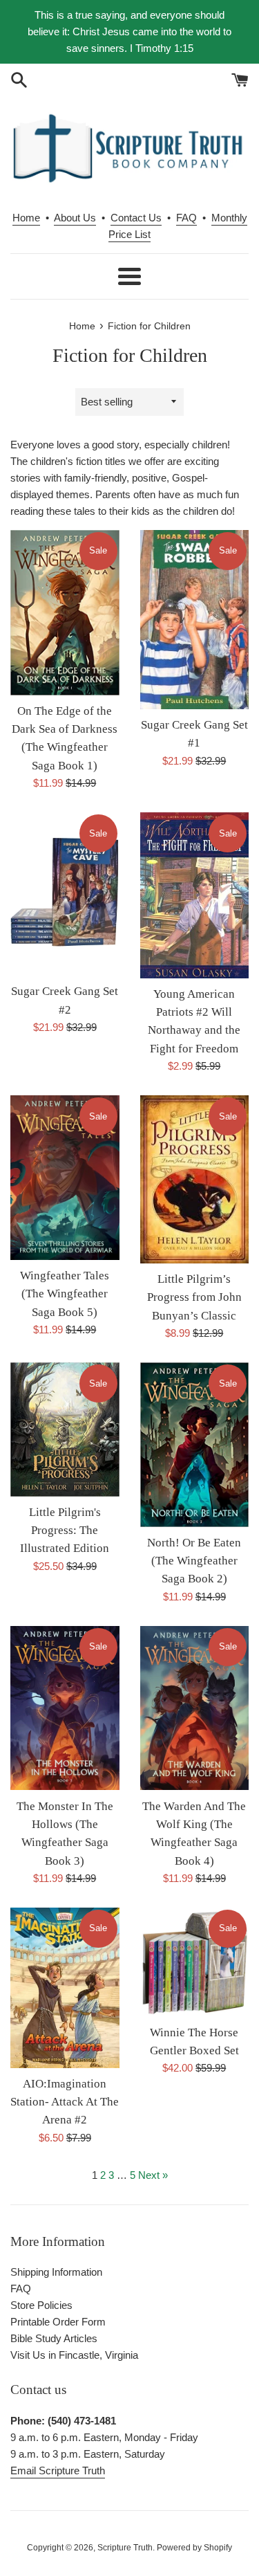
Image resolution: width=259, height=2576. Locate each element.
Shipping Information (56, 2272)
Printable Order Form (58, 2322)
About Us (75, 218)
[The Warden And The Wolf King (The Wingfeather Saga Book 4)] (195, 1708)
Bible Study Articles (54, 2338)
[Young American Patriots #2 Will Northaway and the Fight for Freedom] (195, 895)
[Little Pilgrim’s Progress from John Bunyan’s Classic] (195, 1179)
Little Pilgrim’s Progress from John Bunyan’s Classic (194, 1297)
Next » (153, 2175)
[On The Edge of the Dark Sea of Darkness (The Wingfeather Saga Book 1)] (65, 613)
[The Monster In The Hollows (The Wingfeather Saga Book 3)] (65, 1708)
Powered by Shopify (194, 2548)
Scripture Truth (125, 2548)
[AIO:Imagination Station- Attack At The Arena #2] (65, 1988)
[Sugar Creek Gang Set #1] (195, 620)
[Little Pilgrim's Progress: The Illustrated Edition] (65, 1429)
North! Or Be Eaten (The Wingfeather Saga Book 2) (194, 1561)
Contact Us (136, 218)
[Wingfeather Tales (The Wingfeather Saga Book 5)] (65, 1178)
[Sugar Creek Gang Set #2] (65, 894)
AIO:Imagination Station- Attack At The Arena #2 (65, 2102)
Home (26, 218)
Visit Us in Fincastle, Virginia (74, 2355)
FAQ (186, 218)
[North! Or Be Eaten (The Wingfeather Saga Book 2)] (195, 1444)
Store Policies (41, 2305)
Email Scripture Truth (58, 2470)
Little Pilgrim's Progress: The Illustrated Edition (65, 1531)
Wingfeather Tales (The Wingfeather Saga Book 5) (65, 1294)
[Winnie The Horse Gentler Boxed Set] (195, 1962)
